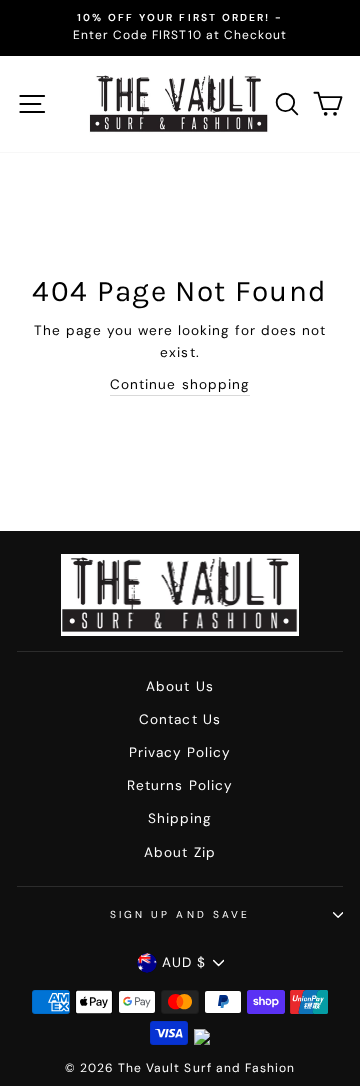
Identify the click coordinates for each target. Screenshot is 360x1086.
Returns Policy (179, 785)
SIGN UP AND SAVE (180, 914)
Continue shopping (179, 384)
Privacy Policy (180, 752)
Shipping (180, 818)
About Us (179, 686)
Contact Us (179, 719)
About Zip (179, 852)
